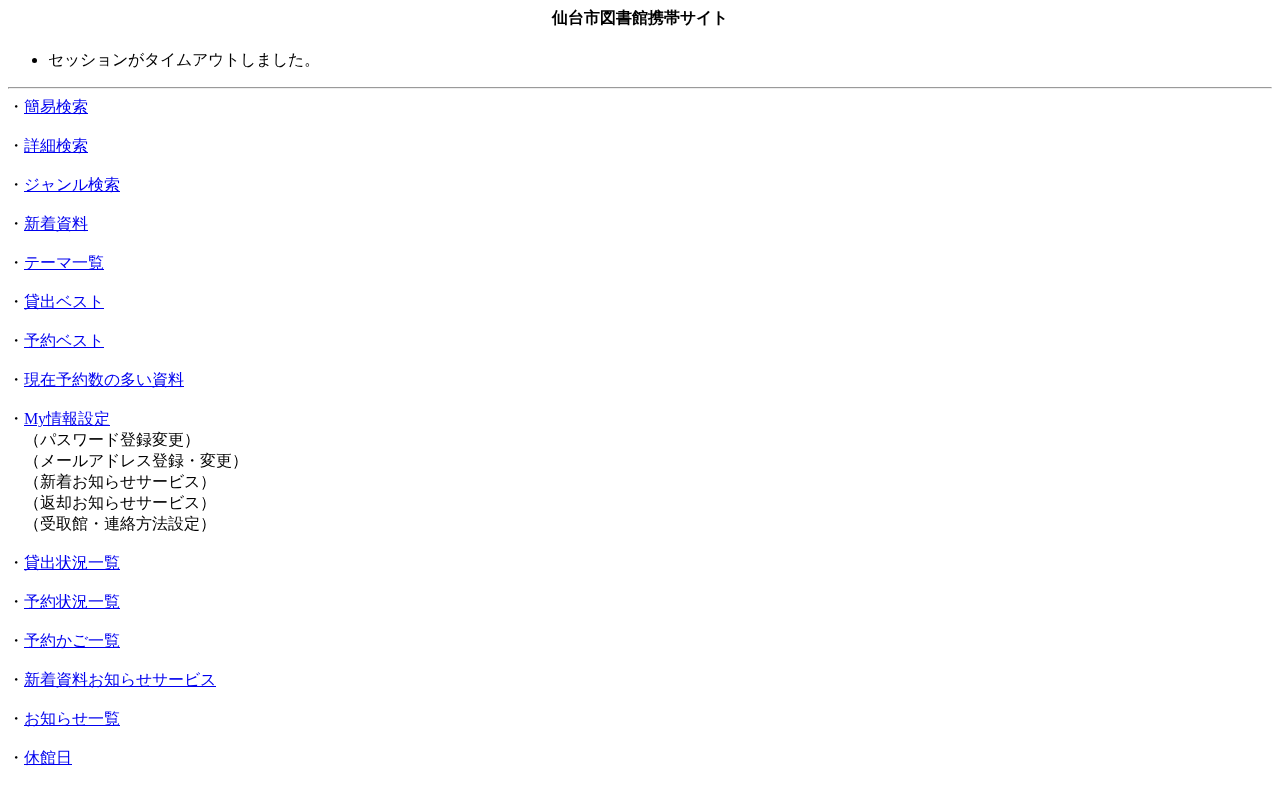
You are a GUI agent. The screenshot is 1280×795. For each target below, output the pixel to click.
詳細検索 (56, 145)
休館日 (48, 757)
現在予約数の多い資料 (104, 379)
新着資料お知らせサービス (120, 679)
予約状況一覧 (72, 601)
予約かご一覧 (72, 640)
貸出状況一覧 (72, 562)
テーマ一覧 (64, 262)
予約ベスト (64, 340)
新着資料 (56, 223)
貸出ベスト (64, 301)
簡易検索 (56, 106)
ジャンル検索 (72, 184)
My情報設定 (67, 418)
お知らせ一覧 (72, 718)
